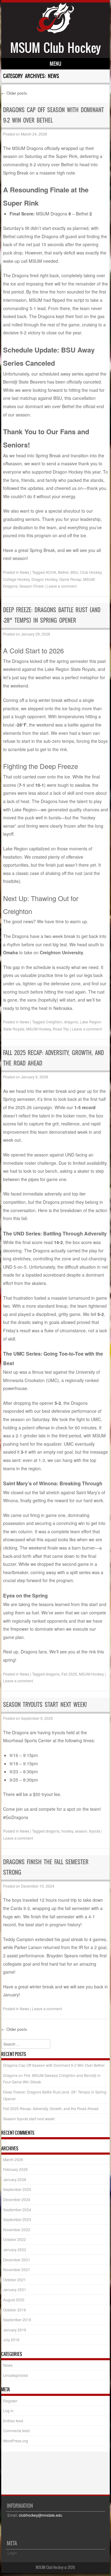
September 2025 (17, 2189)
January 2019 (15, 2330)
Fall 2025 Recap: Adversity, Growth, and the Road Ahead (51, 2108)
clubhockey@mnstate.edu (41, 2515)
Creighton (54, 1022)
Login (12, 2553)
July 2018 (11, 2340)
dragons (71, 1022)
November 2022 (17, 2229)
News (25, 572)
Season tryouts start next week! (45, 1705)
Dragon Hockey (44, 579)
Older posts (14, 93)
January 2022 (15, 2249)
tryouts (95, 1831)
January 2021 (15, 2289)
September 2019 (17, 2320)
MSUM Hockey (39, 1029)
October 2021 (14, 2280)
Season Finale (32, 586)
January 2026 (15, 2179)
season (81, 1831)
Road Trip (61, 1029)
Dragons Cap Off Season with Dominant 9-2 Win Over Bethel (54, 2065)
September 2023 (17, 2219)
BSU (74, 572)
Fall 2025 (69, 1674)
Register (10, 2401)
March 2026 (13, 2159)
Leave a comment (62, 586)
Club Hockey (91, 572)
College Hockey (16, 579)
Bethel (63, 572)
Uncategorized (15, 2375)
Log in (8, 2411)
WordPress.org (16, 2441)
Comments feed (16, 2430)
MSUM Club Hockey (55, 48)
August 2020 (14, 2300)
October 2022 (14, 2239)
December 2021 (17, 2260)
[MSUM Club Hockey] (55, 32)
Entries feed (13, 2421)
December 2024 (17, 2199)
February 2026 (15, 2169)
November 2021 (17, 2269)
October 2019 (14, 2310)
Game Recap (70, 579)
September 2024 (17, 2210)
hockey (67, 1831)
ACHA (51, 572)
